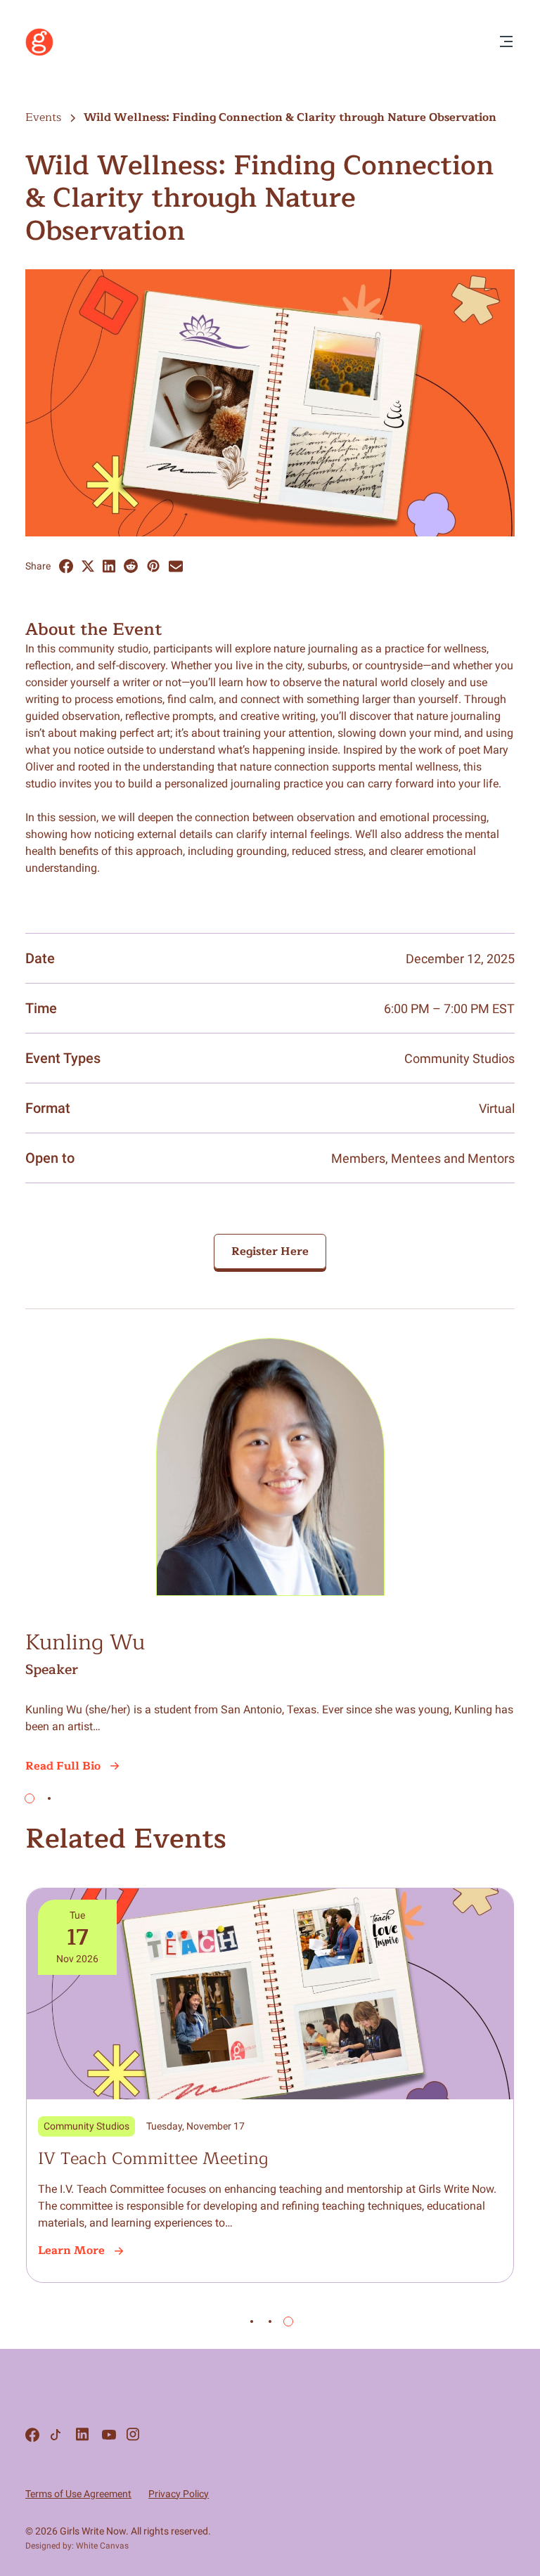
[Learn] (270, 2085)
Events (43, 117)
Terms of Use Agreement (78, 2494)
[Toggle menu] (506, 43)
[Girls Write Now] (39, 53)
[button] (30, 1798)
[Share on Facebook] (66, 566)
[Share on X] (88, 566)
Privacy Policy (179, 2494)
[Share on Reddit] (131, 566)
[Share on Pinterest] (153, 566)
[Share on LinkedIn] (109, 566)
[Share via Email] (176, 566)
